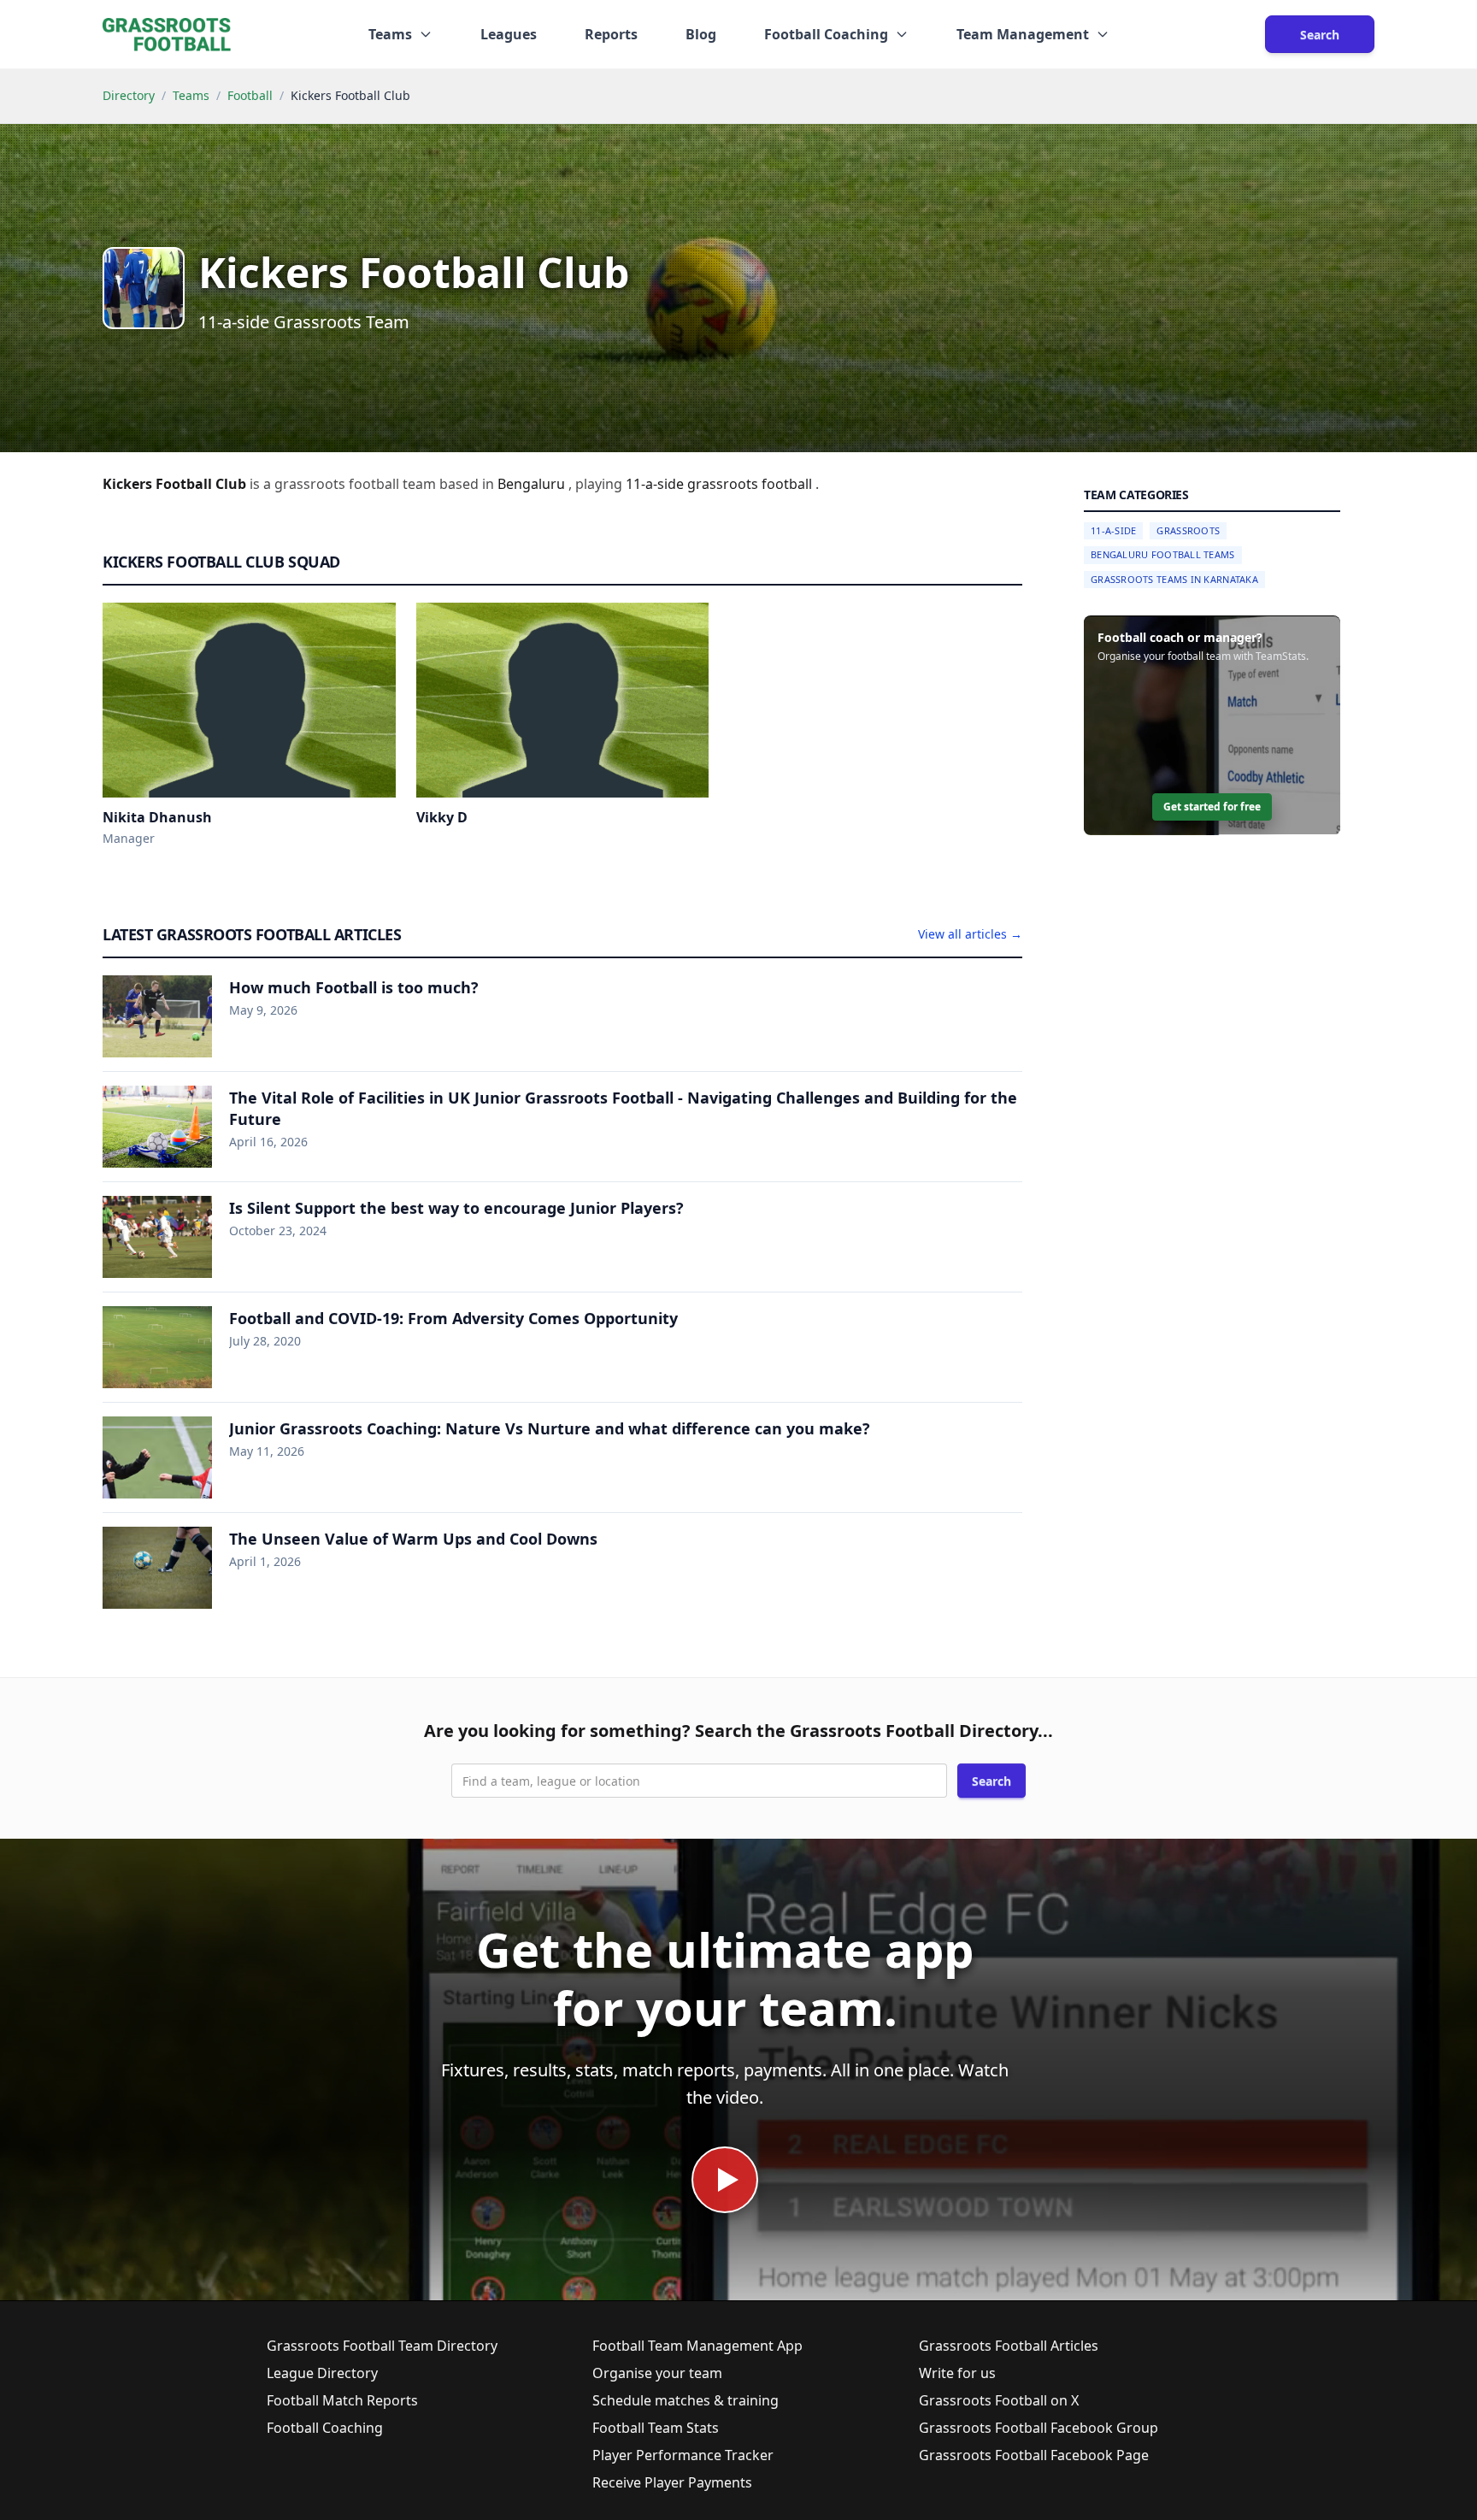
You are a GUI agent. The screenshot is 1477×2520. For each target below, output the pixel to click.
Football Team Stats (656, 2428)
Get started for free (1212, 807)
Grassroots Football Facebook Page (1034, 2455)
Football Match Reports (342, 2400)
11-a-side (656, 484)
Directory (129, 95)
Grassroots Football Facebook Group (1039, 2428)
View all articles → (970, 934)
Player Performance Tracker (683, 2455)
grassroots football (751, 484)
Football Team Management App (697, 2346)
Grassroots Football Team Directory (382, 2346)
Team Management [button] (1023, 34)
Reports (611, 34)
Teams (191, 95)
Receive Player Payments (672, 2482)
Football (250, 95)
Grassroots (1188, 530)
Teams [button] (390, 34)
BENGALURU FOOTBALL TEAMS (1163, 555)
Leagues (509, 34)
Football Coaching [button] (826, 34)
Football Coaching (325, 2428)
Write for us (957, 2373)
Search (1320, 35)
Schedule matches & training (686, 2400)
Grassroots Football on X (999, 2400)
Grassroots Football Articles (1009, 2346)
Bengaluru (533, 484)
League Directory (322, 2373)
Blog (701, 34)
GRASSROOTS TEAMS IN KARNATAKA (1174, 579)
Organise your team (657, 2373)
